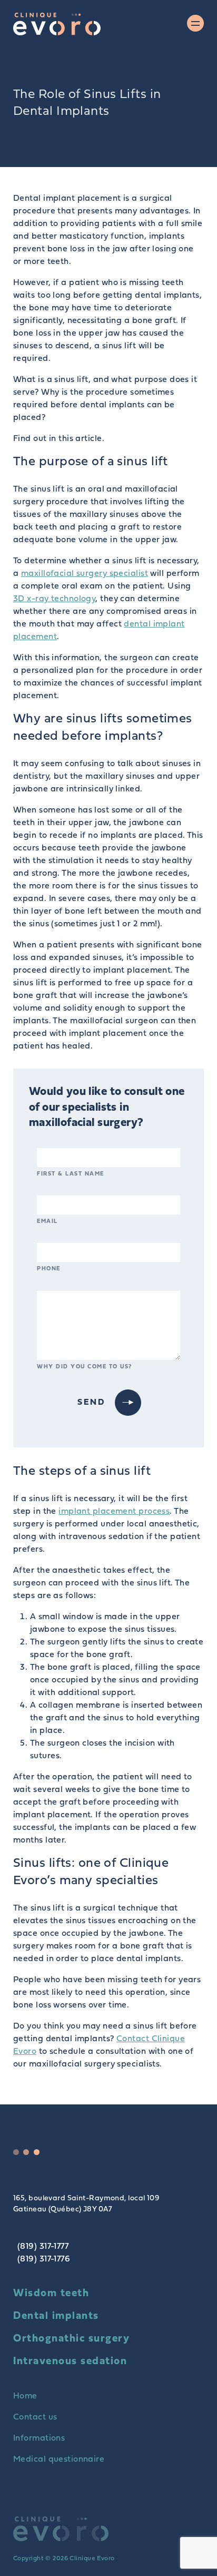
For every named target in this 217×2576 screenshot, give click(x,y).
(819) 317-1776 (44, 2259)
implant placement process (114, 1512)
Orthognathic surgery (71, 2339)
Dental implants (56, 2316)
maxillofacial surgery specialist (85, 574)
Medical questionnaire (59, 2460)
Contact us (35, 2417)
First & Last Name (71, 1174)
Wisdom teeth (51, 2294)
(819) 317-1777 (43, 2247)
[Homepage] (57, 24)
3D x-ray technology (54, 599)
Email (47, 1222)
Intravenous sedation (70, 2362)
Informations (39, 2438)
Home (25, 2396)
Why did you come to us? (85, 1367)
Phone (49, 1269)
